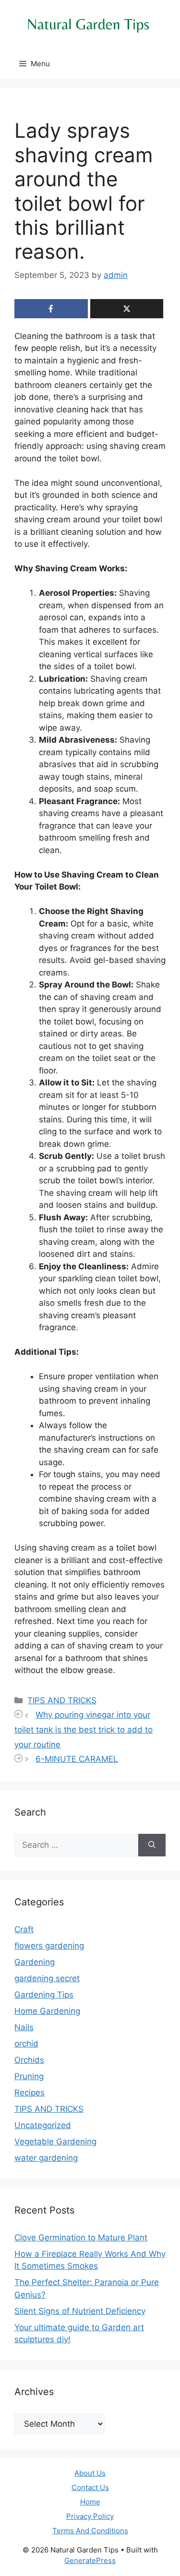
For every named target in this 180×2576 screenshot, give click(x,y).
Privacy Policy (90, 2516)
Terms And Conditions (90, 2531)
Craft (24, 1929)
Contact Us (90, 2487)
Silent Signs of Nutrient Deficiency (80, 2311)
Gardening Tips (44, 1995)
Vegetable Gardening (55, 2142)
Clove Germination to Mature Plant (81, 2238)
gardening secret (47, 1978)
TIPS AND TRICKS (62, 1700)
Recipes (30, 2093)
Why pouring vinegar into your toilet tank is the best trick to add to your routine (84, 1729)
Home (90, 2502)
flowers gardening (49, 1946)
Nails (24, 2027)
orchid (26, 2044)
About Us (90, 2473)
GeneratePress (90, 2560)
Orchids (29, 2060)
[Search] (152, 1845)
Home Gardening (47, 2011)
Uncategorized (43, 2125)
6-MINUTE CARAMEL (77, 1759)
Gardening (35, 1962)
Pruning (29, 2076)
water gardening (46, 2158)
